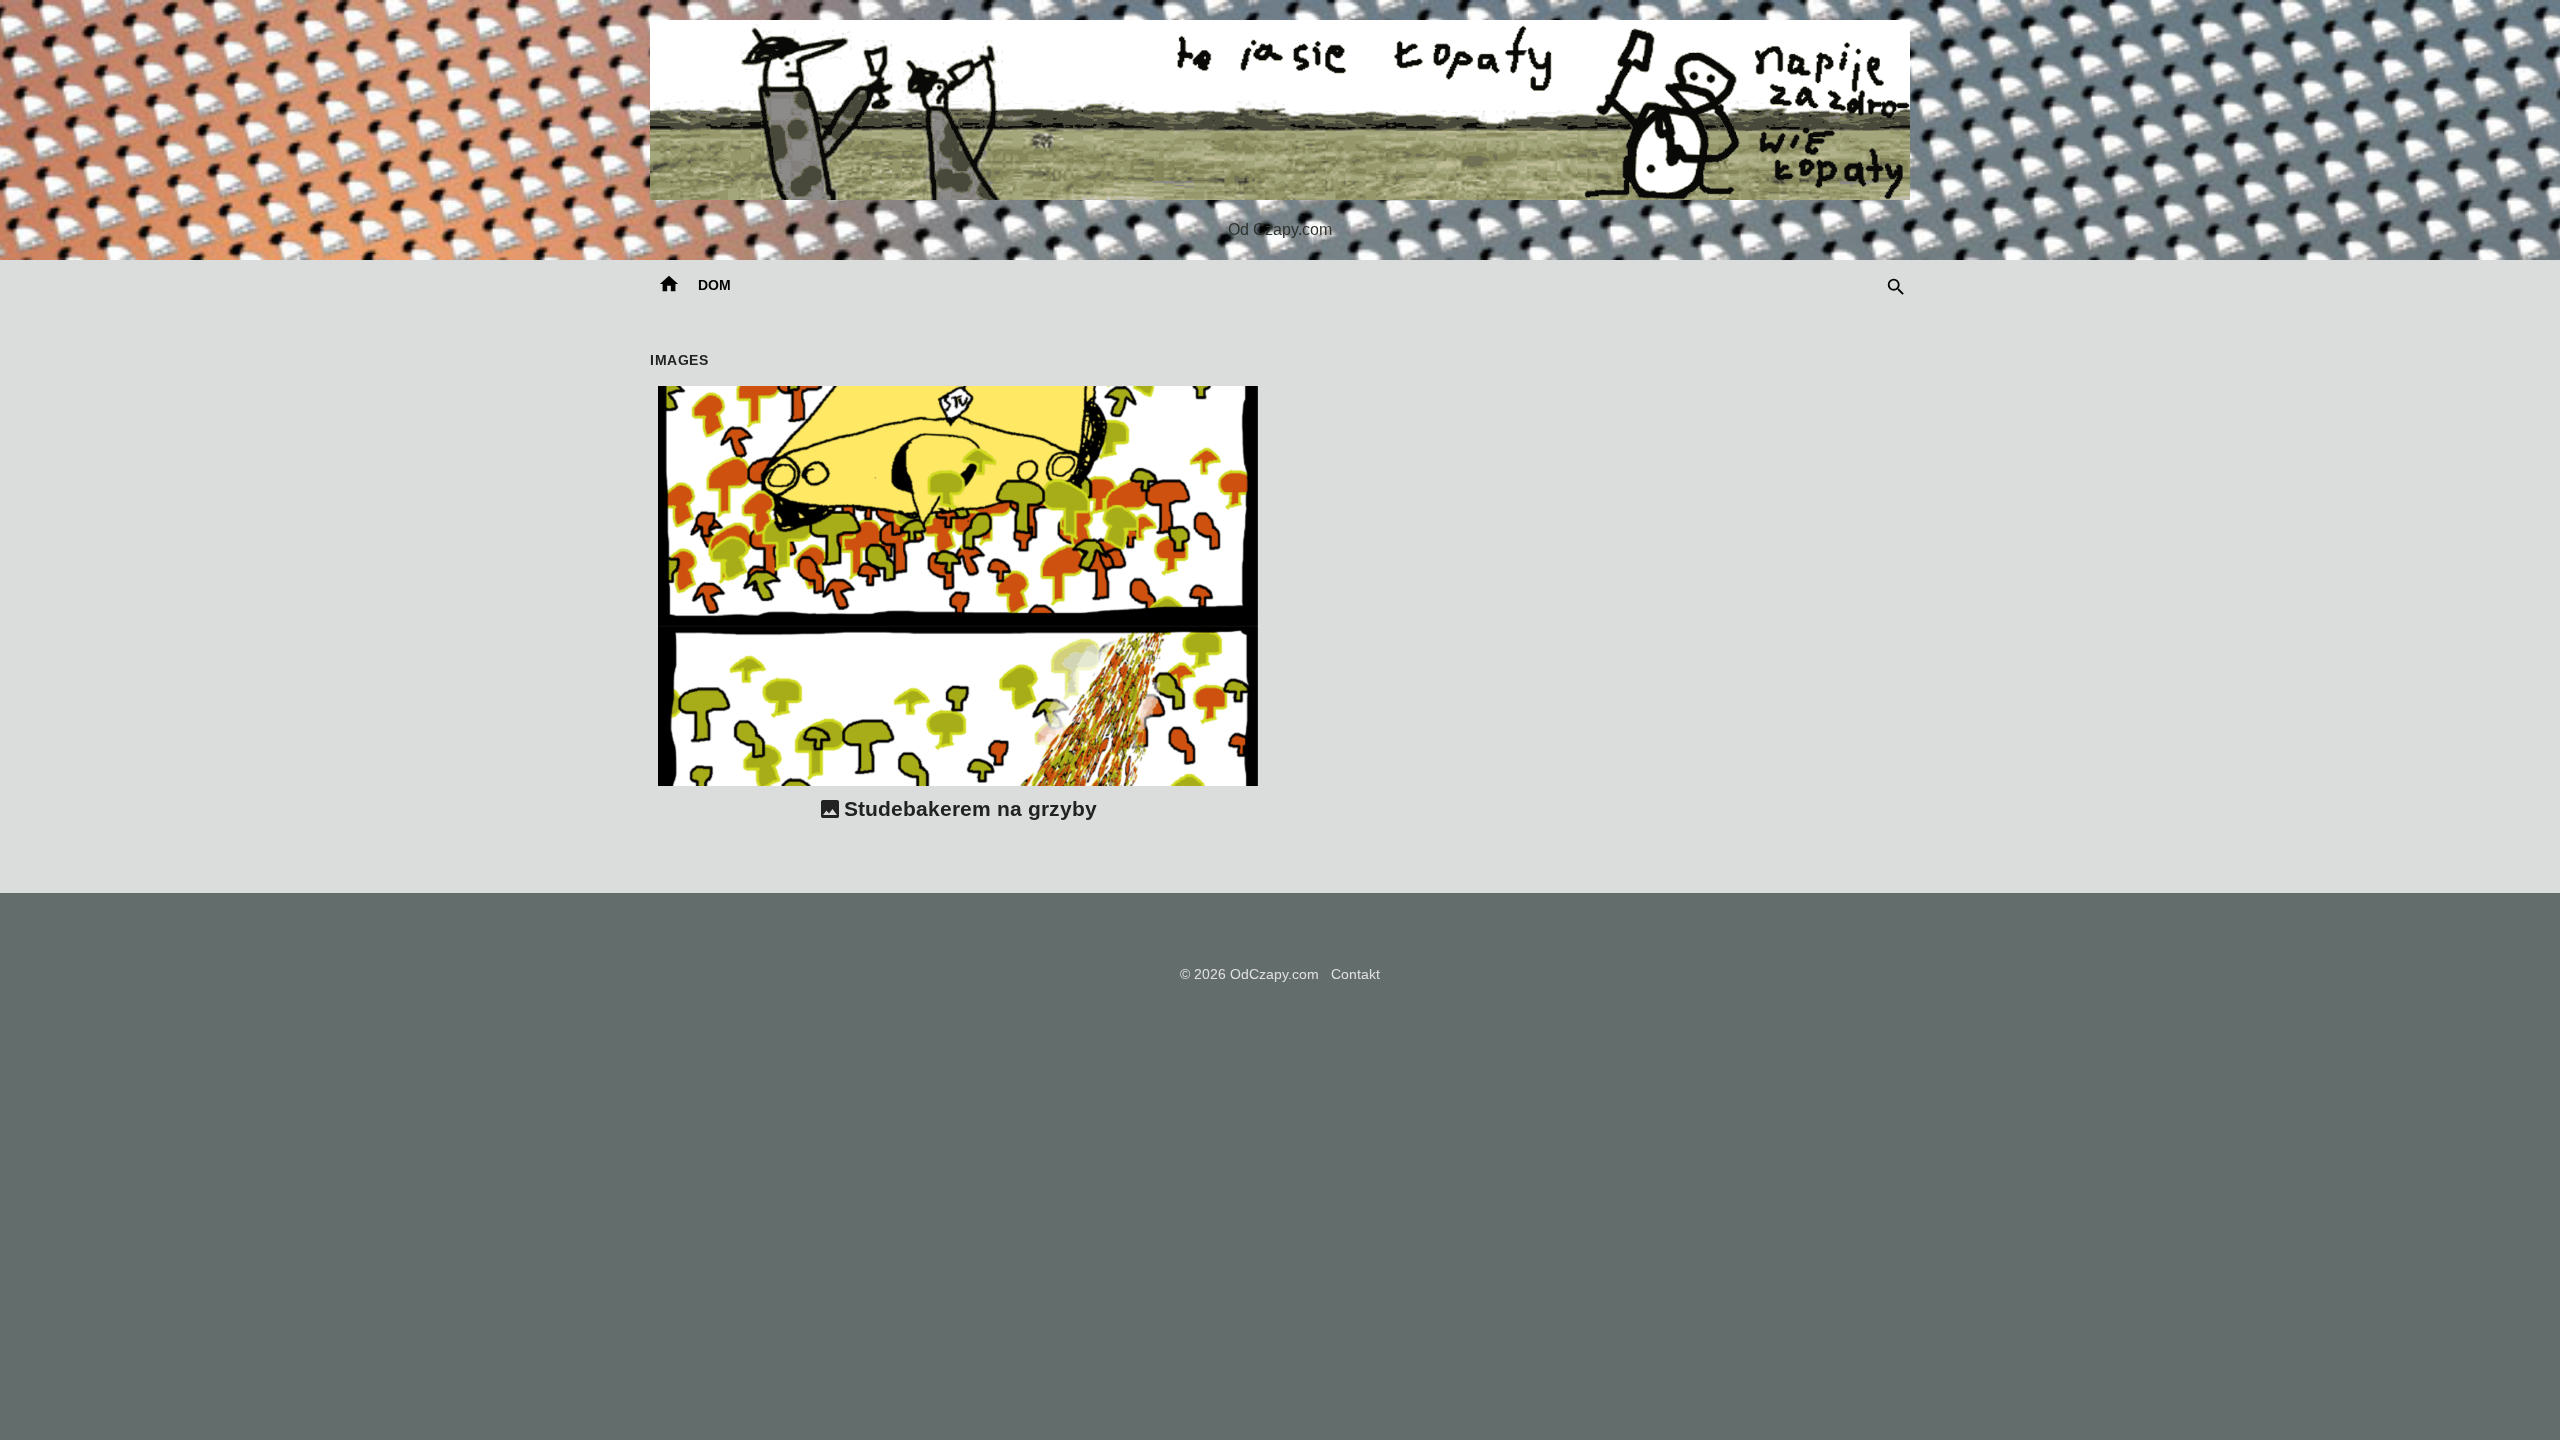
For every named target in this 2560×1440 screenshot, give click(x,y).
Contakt (1355, 974)
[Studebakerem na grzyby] (958, 586)
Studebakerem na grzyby (970, 808)
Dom (714, 285)
